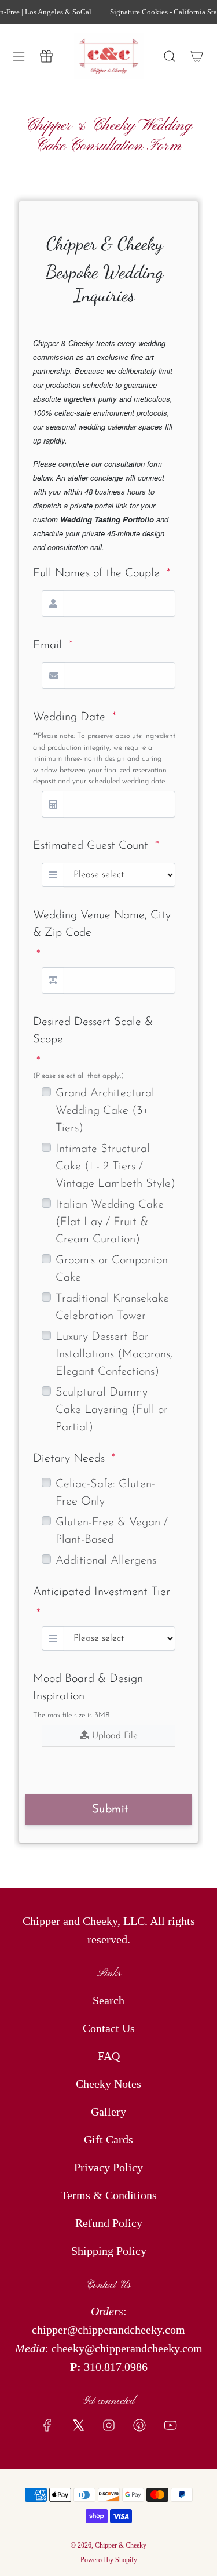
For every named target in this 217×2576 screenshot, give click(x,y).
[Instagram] (109, 2425)
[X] (78, 2425)
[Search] (169, 56)
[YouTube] (170, 2425)
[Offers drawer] (46, 56)
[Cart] (196, 56)
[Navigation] (19, 56)
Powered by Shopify (109, 2560)
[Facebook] (47, 2425)
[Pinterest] (139, 2425)
